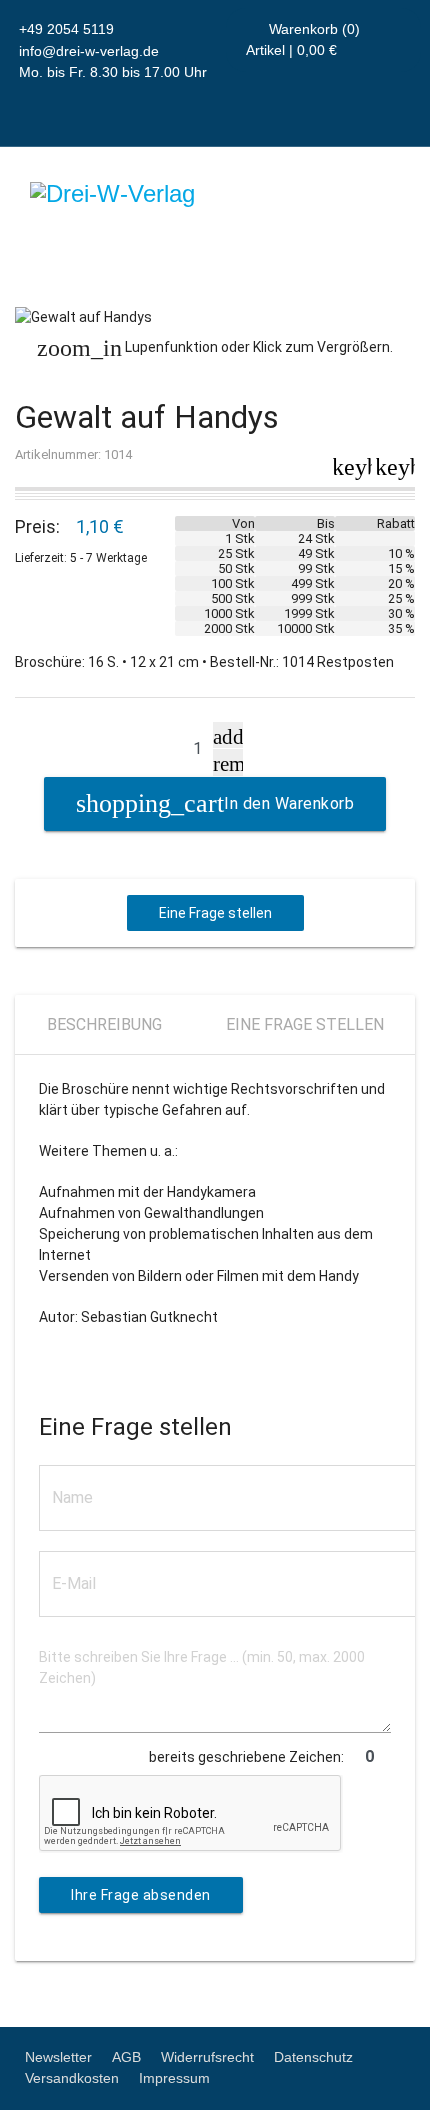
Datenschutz (313, 2057)
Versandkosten (72, 2078)
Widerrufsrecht (207, 2057)
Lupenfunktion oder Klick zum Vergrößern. (215, 348)
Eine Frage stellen (215, 913)
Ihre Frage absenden (141, 1895)
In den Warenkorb (289, 803)
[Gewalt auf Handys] (215, 317)
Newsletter (58, 2057)
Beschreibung (104, 1024)
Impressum (174, 2078)
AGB (126, 2057)
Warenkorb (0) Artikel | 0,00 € (303, 39)
